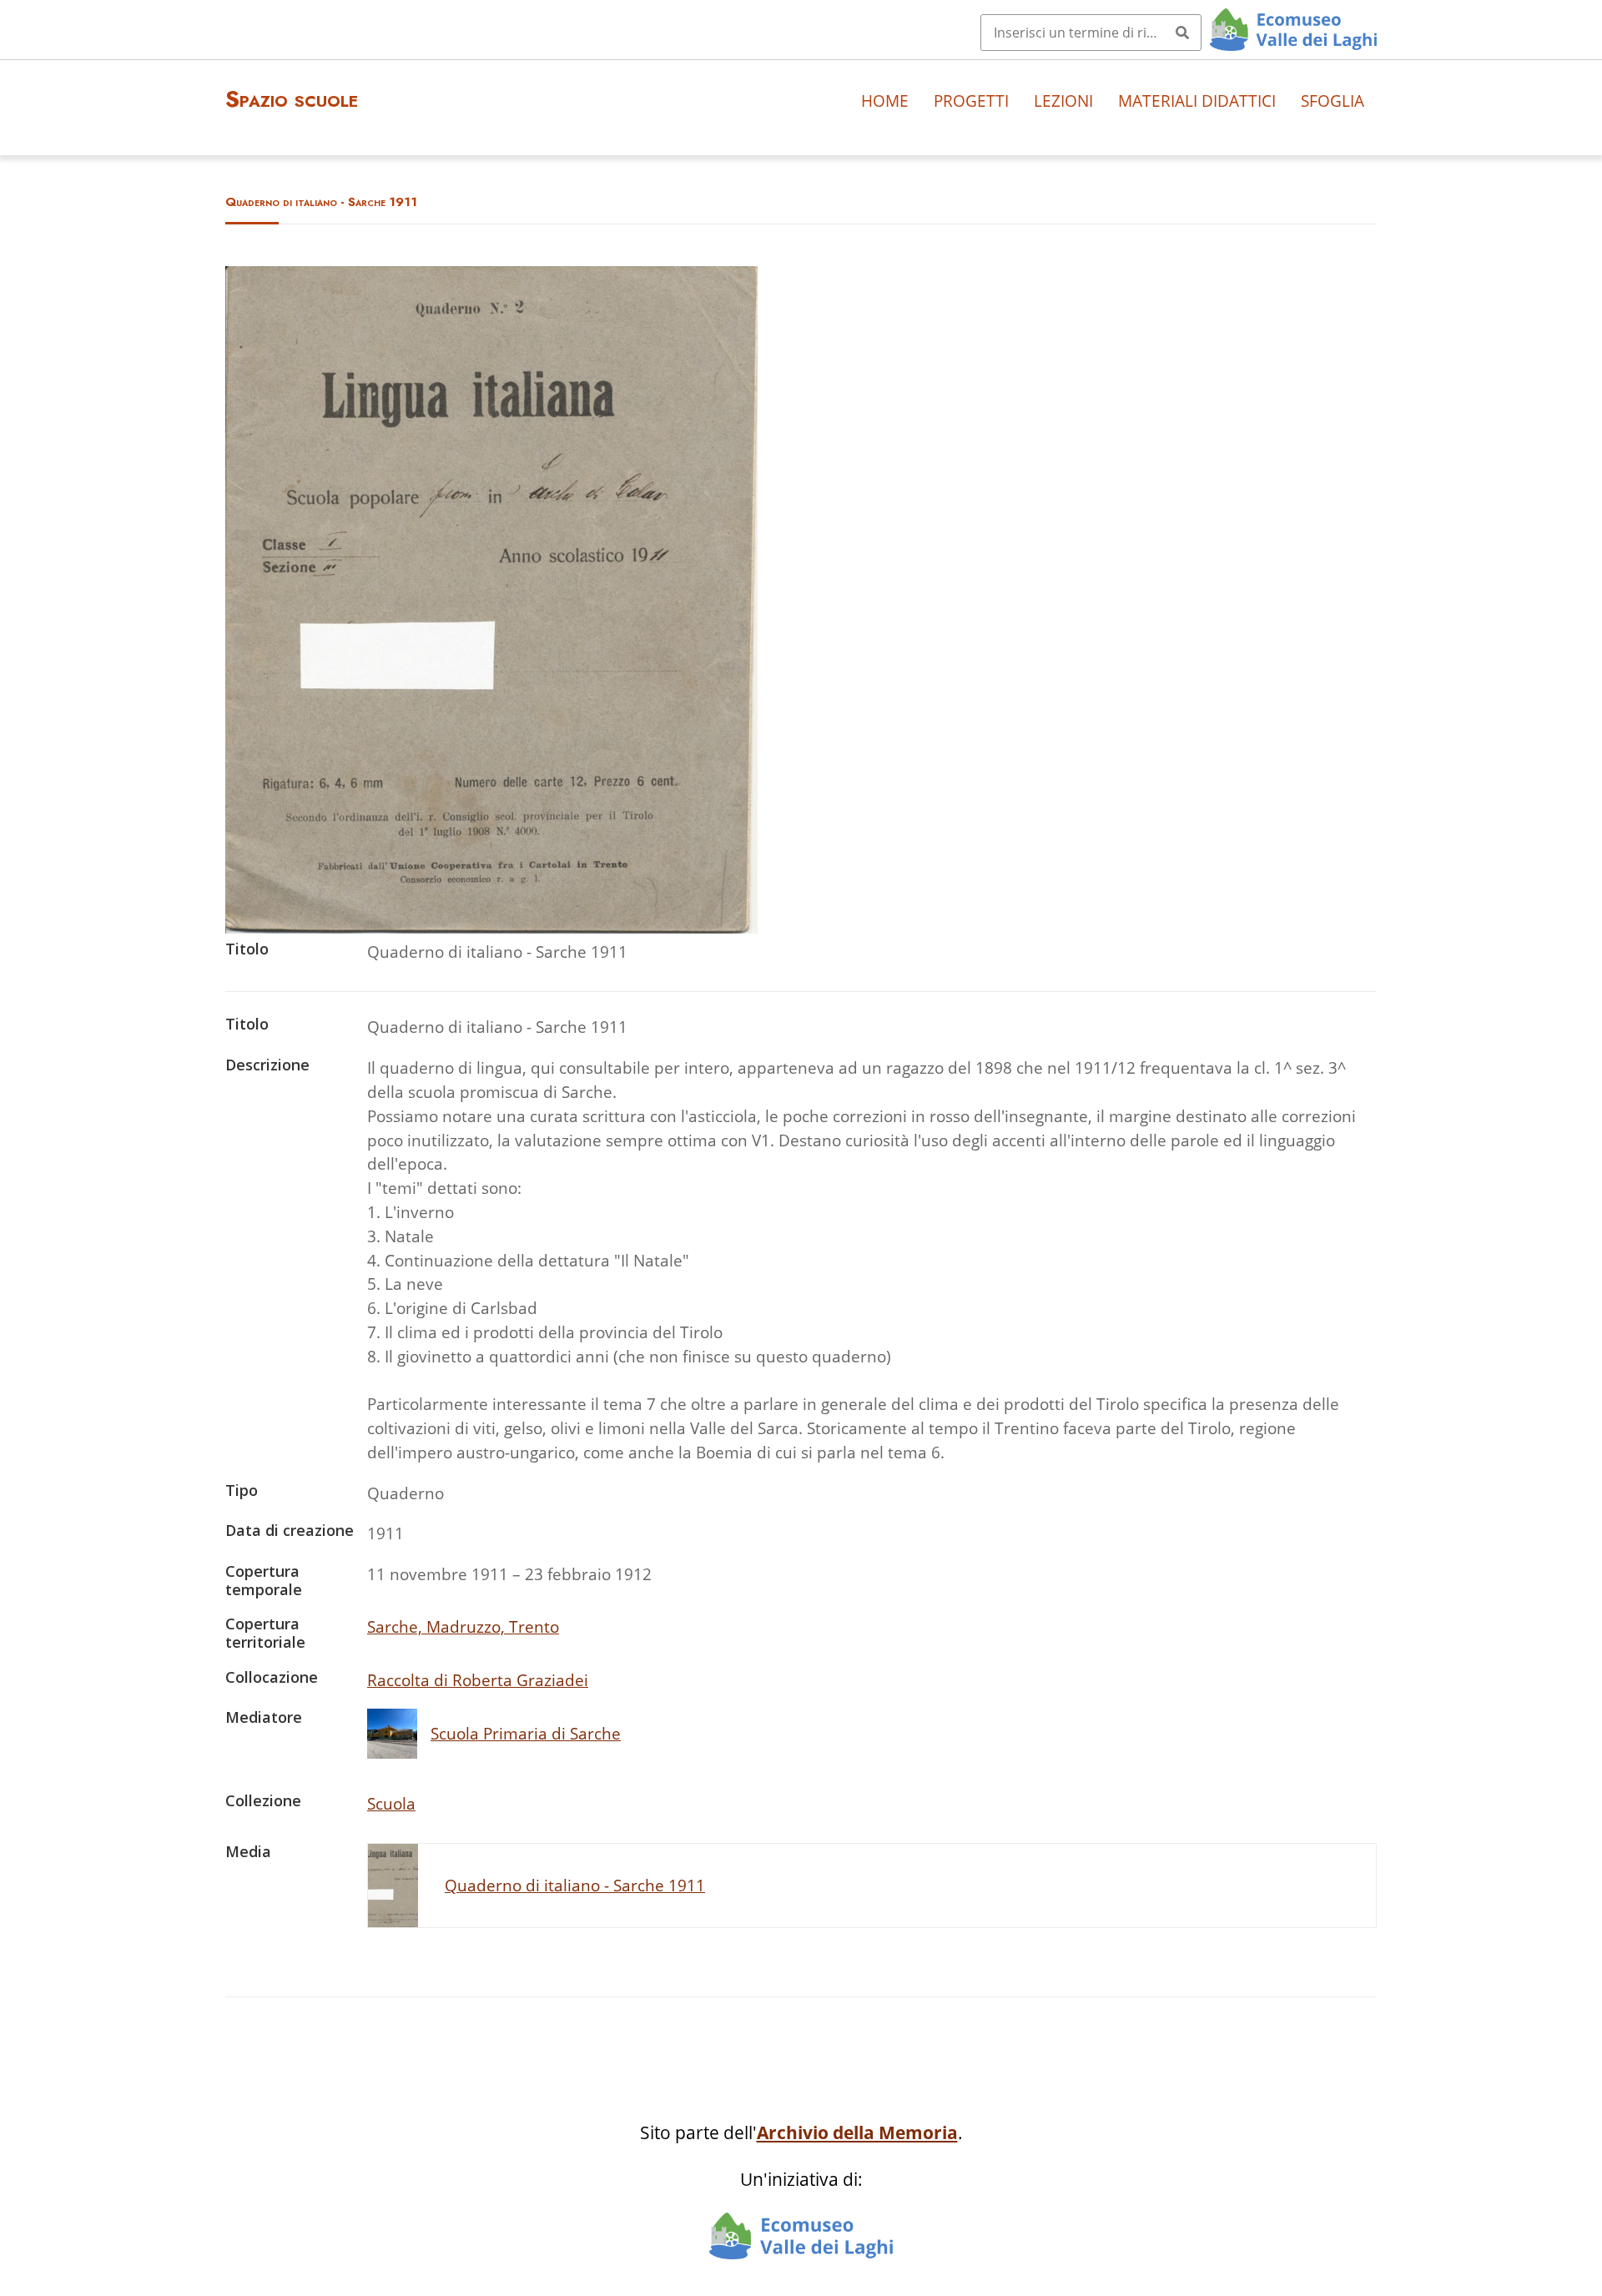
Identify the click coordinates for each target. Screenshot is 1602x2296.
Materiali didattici (1197, 101)
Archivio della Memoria (857, 2132)
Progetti (971, 101)
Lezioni (1063, 101)
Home (885, 101)
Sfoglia (1332, 101)
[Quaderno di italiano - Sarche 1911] (491, 927)
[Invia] (1182, 33)
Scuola (391, 1803)
